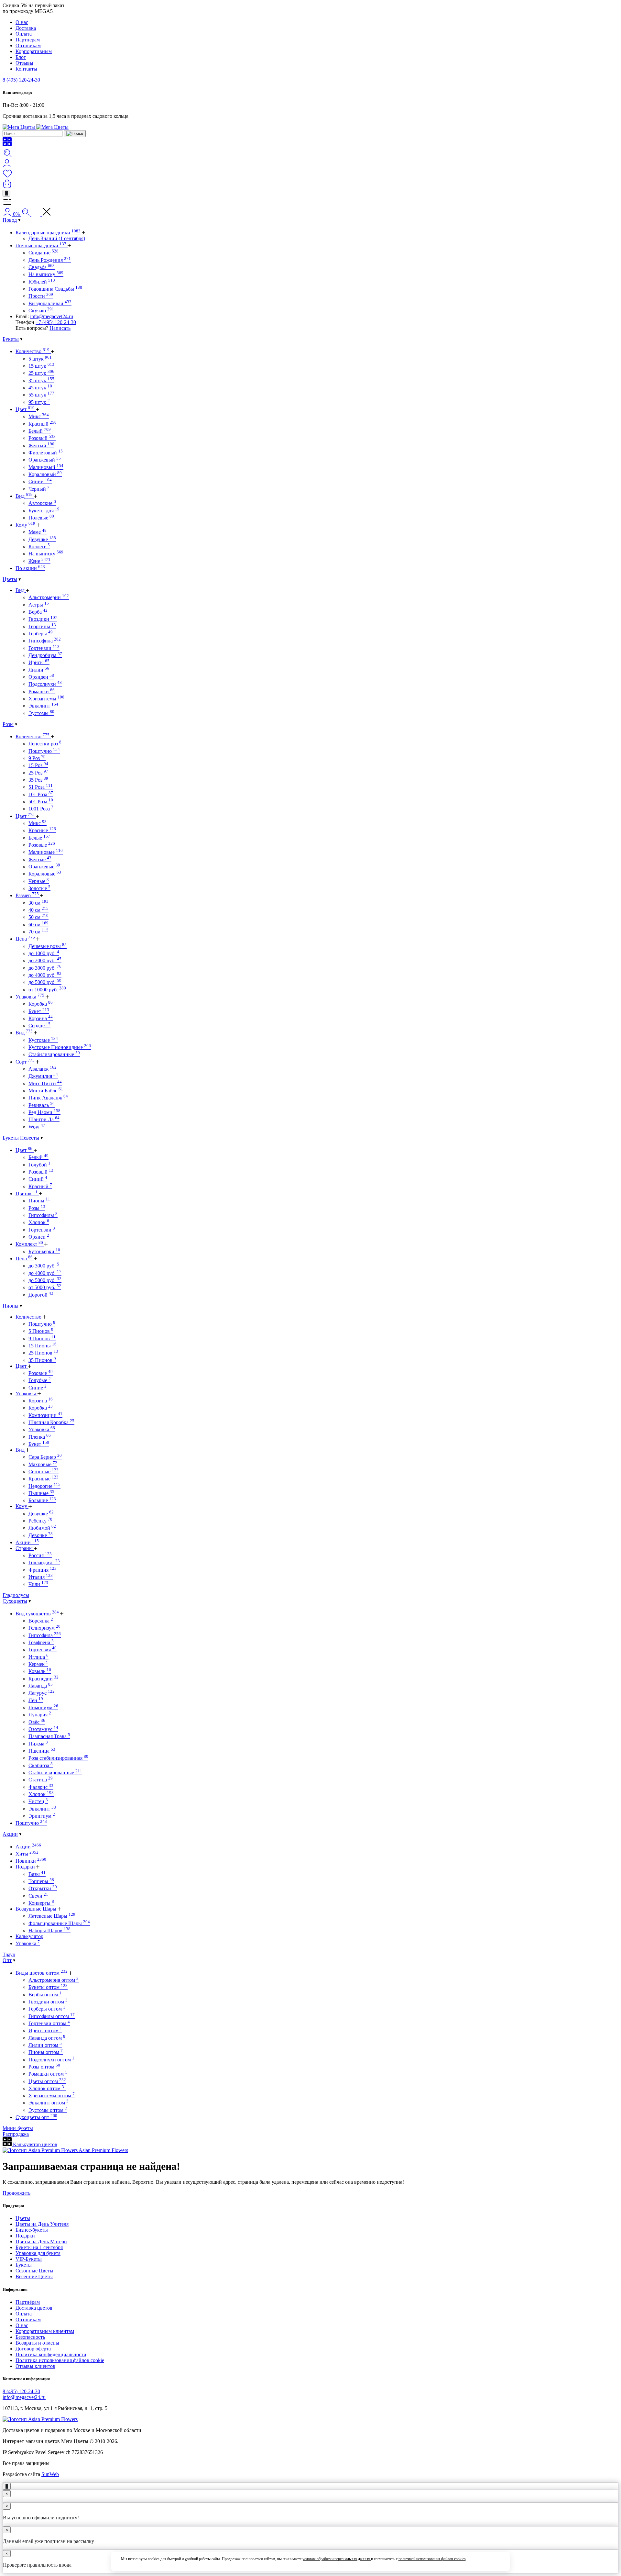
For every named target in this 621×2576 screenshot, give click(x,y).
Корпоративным (34, 51)
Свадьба (42, 267)
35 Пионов (42, 1360)
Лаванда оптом (47, 2038)
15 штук (41, 366)
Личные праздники (41, 245)
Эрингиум (42, 1816)
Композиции (45, 1415)
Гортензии (44, 648)
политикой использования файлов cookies (432, 2559)
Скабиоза (41, 1765)
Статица (41, 1780)
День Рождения (50, 260)
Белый (40, 431)
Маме (38, 532)
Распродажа (16, 2134)
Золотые (39, 888)
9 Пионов (42, 1338)
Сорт (25, 1062)
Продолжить (16, 2193)
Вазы (37, 1874)
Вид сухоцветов (37, 1614)
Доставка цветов (34, 2308)
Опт (7, 1960)
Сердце (39, 1026)
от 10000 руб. (47, 990)
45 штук (40, 388)
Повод (10, 220)
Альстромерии (49, 597)
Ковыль (40, 1671)
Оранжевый (45, 460)
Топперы (41, 1881)
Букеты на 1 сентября (39, 2247)
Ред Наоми (44, 1112)
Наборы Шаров (49, 1930)
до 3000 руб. (45, 968)
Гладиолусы (16, 1595)
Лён (36, 1700)
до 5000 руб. (45, 982)
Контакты (26, 69)
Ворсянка (41, 1621)
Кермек (38, 1664)
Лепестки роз (45, 744)
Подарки (26, 1867)
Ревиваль (42, 1105)
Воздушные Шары (37, 1909)
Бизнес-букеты (32, 2230)
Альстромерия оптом (54, 1980)
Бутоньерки (44, 1251)
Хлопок (39, 1222)
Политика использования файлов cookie (60, 2360)
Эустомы (41, 713)
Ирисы (39, 662)
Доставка (26, 28)
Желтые (40, 859)
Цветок (27, 1193)
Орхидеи (41, 677)
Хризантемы (46, 699)
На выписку (46, 274)
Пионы (39, 1201)
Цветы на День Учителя (42, 2224)
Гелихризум (44, 1628)
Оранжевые (44, 867)
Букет (39, 1011)
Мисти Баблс (46, 1091)
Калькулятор (29, 1936)
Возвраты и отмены (37, 2343)
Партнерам (28, 40)
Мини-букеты (18, 2128)
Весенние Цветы (34, 2276)
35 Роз (38, 780)
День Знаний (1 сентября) (57, 238)
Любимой (42, 1528)
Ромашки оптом (48, 2074)
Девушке (42, 539)
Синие (38, 1388)
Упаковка (30, 997)
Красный (43, 424)
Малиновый (46, 467)
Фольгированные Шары (59, 1923)
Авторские (42, 503)
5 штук (40, 359)
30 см (38, 903)
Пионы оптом (46, 2052)
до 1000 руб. (44, 953)
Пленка (40, 1437)
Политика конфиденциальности (51, 2354)
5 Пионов (41, 1331)
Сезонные (44, 1472)
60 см (38, 925)
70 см (38, 932)
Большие (42, 1500)
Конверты (41, 1903)
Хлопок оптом (47, 2088)
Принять (486, 2561)
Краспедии (44, 1679)
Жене (39, 561)
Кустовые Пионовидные (60, 1047)
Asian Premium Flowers (103, 2150)
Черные (39, 881)
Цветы (10, 579)
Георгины (42, 626)
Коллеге (39, 546)
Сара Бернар (45, 1457)
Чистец (38, 1801)
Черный (39, 489)
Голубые (40, 1380)
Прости (41, 296)
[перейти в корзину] (7, 187)
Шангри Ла (44, 1119)
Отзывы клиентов (35, 2366)
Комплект (29, 1244)
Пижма (38, 1744)
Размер (27, 895)
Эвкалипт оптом (49, 2103)
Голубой (39, 1165)
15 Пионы (43, 1346)
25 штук (41, 373)
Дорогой (41, 1295)
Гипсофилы (43, 1215)
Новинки (31, 1861)
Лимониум (43, 1707)
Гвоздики (43, 619)
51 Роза (41, 787)
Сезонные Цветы (34, 2271)
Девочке (41, 1535)
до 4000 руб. (45, 975)
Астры (39, 605)
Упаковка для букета (38, 2253)
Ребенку (40, 1521)
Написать (60, 328)
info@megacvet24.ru (52, 316)
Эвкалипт (43, 706)
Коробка (41, 1004)
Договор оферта (33, 2349)
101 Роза (41, 794)
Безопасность (30, 2337)
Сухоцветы (15, 1601)
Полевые (41, 518)
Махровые (43, 1464)
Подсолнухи (45, 684)
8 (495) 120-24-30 (21, 80)
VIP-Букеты (29, 2259)
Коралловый (45, 474)
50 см (38, 917)
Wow (37, 1127)
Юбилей (42, 282)
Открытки (43, 1888)
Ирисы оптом (45, 2030)
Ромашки (42, 691)
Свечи (38, 1896)
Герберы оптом (47, 2009)
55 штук (41, 395)
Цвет (25, 409)
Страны (25, 1548)
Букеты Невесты (21, 1138)
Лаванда (41, 1686)
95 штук (39, 402)
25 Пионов (43, 1353)
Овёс (37, 1722)
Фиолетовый (46, 453)
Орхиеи (39, 1237)
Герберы (41, 634)
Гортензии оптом (49, 2023)
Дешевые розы (48, 946)
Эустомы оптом (48, 2110)
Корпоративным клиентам (45, 2331)
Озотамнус (43, 1729)
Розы (8, 724)
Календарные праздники (48, 233)
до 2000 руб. (45, 960)
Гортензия (43, 1650)
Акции (27, 1542)
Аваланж (43, 1069)
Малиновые (46, 852)
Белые (39, 838)
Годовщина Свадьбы (55, 289)
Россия (40, 1555)
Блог (21, 57)
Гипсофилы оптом (52, 2016)
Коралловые (45, 874)
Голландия (44, 1562)
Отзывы (24, 63)
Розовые (42, 845)
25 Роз (38, 773)
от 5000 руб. (45, 1287)
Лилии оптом (45, 2045)
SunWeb (50, 2474)
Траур (9, 1954)
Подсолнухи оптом (51, 2060)
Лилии (39, 670)
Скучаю (41, 311)
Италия (41, 1577)
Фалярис (41, 1787)
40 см (38, 910)
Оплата (24, 34)
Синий (40, 481)
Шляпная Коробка (51, 1422)
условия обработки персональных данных (337, 2559)
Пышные (41, 1493)
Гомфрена (41, 1642)
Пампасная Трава (49, 1736)
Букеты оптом (48, 1987)
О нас (22, 22)
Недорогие (44, 1486)
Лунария (40, 1715)
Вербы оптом (45, 1995)
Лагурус (42, 1693)
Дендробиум (45, 655)
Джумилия (43, 1076)
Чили (38, 1584)
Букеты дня (44, 511)
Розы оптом (44, 2067)
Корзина (41, 1018)
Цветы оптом (47, 2081)
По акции (30, 568)
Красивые (44, 1479)
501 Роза (41, 802)
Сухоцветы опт (36, 2117)
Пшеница (42, 1751)
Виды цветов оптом (42, 1973)
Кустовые (43, 1040)
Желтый (41, 446)
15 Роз (38, 765)
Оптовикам (28, 45)
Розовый (42, 438)
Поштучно (44, 751)
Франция (43, 1570)
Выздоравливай (50, 303)
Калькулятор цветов (34, 2144)
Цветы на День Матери (41, 2241)
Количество (33, 351)
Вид (24, 496)
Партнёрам (28, 2302)
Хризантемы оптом (52, 2096)
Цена (25, 939)
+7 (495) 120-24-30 (56, 322)
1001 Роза (41, 809)
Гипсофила (45, 641)
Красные (42, 830)
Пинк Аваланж (48, 1098)
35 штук (41, 380)
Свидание (44, 253)
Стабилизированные (54, 1054)
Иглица (38, 1657)
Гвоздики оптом (48, 2002)
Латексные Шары (52, 1916)
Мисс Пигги (45, 1083)
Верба (38, 612)
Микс (39, 416)
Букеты (11, 339)
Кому (25, 525)
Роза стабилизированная (58, 1758)
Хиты (27, 1854)
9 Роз (37, 758)
